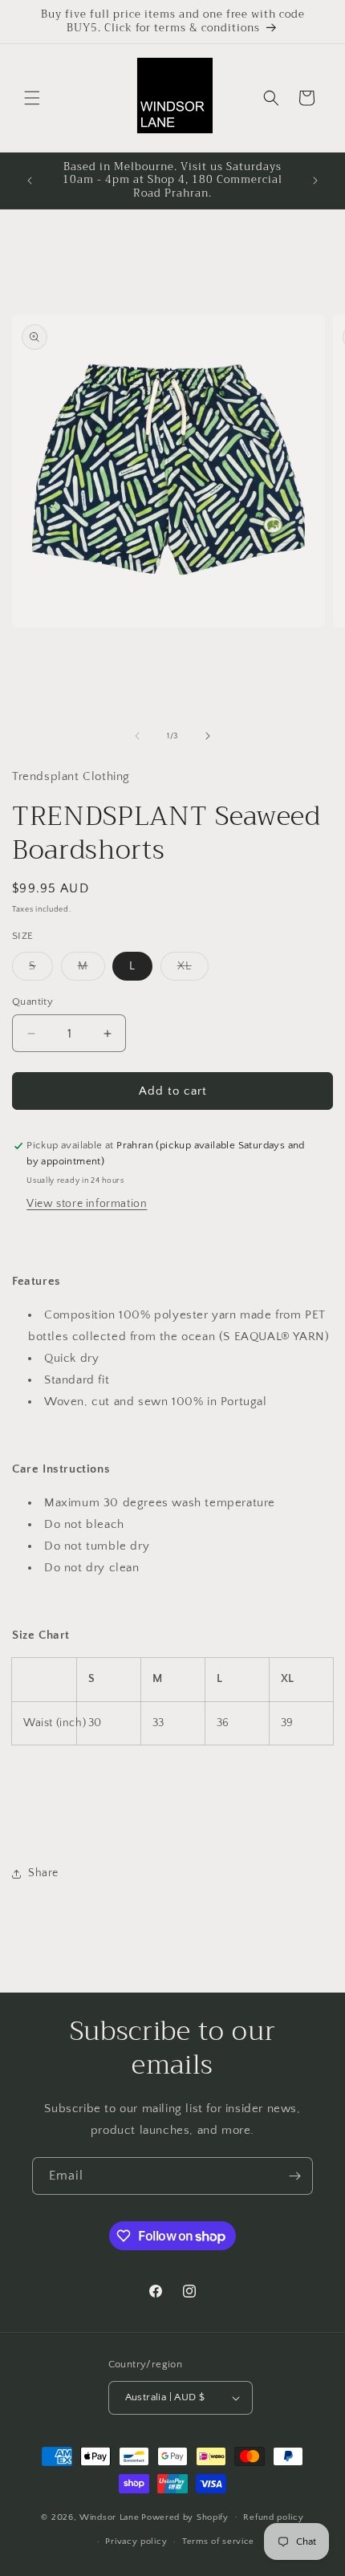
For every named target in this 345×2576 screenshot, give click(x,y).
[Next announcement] (315, 181)
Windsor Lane (109, 2517)
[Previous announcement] (30, 181)
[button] (32, 98)
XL (193, 970)
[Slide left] (137, 736)
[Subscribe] (294, 2176)
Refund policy (273, 2517)
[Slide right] (208, 736)
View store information (87, 1204)
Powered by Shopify (185, 2517)
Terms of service (218, 2541)
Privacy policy (136, 2541)
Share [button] (43, 1873)
